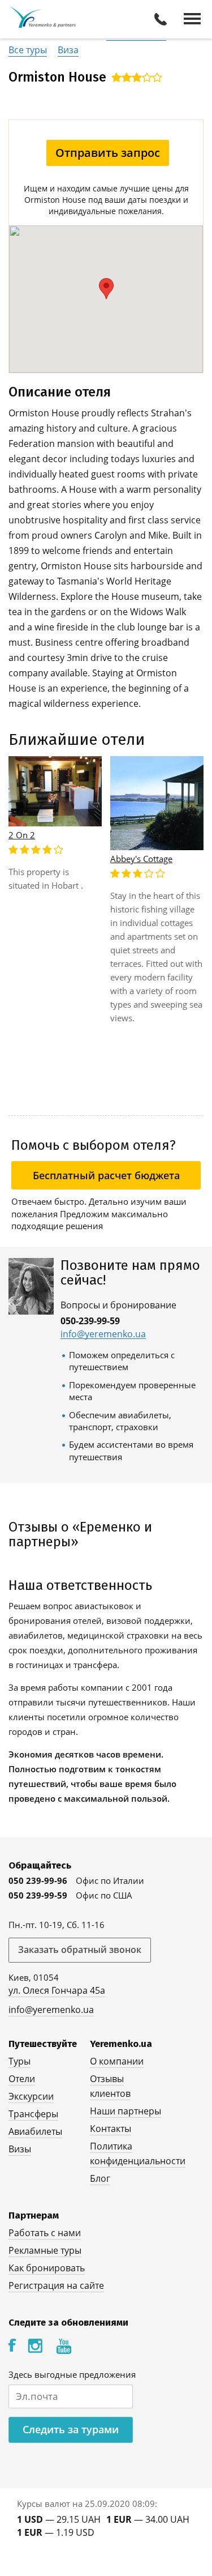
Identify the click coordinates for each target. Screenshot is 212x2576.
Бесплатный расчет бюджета (106, 1175)
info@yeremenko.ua (103, 1334)
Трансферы (33, 2114)
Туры (20, 2061)
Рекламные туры (45, 2250)
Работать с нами (45, 2233)
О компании (117, 2061)
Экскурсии (31, 2096)
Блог (100, 2178)
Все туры (28, 50)
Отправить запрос (108, 153)
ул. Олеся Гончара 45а (57, 1990)
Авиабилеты (35, 2131)
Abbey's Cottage (141, 859)
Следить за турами (71, 2429)
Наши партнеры (126, 2111)
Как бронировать (47, 2268)
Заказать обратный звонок (80, 1950)
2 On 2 (22, 835)
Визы (20, 2149)
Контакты (111, 2129)
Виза (68, 50)
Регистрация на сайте (56, 2285)
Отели (22, 2079)
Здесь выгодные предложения (72, 2374)
